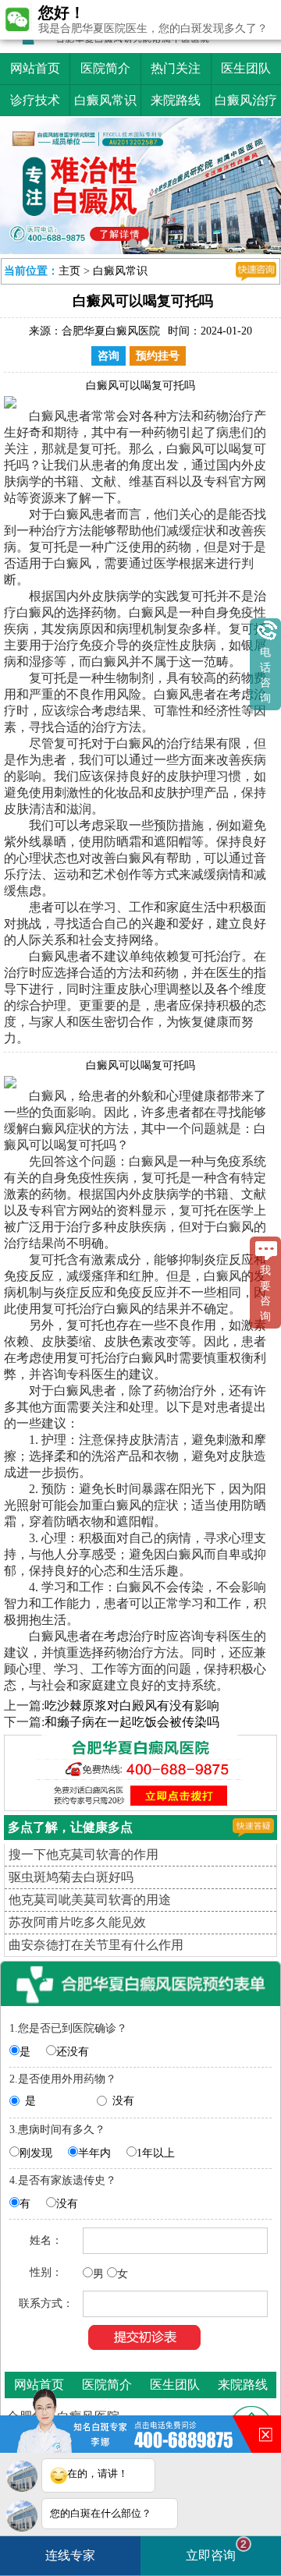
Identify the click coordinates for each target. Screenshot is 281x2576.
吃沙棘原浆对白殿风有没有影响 (132, 1706)
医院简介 (105, 68)
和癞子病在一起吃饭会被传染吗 (132, 1722)
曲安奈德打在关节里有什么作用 (96, 1945)
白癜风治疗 (246, 100)
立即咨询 (216, 2550)
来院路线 (176, 100)
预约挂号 (158, 356)
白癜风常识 (105, 100)
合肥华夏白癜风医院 (111, 331)
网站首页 (35, 68)
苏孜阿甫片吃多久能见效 (77, 1922)
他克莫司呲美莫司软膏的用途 (90, 1900)
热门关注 (176, 68)
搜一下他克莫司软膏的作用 (84, 1854)
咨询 (108, 356)
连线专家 (70, 2555)
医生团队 (246, 68)
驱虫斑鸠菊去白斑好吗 (71, 1877)
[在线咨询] (256, 271)
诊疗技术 (35, 100)
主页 (69, 271)
